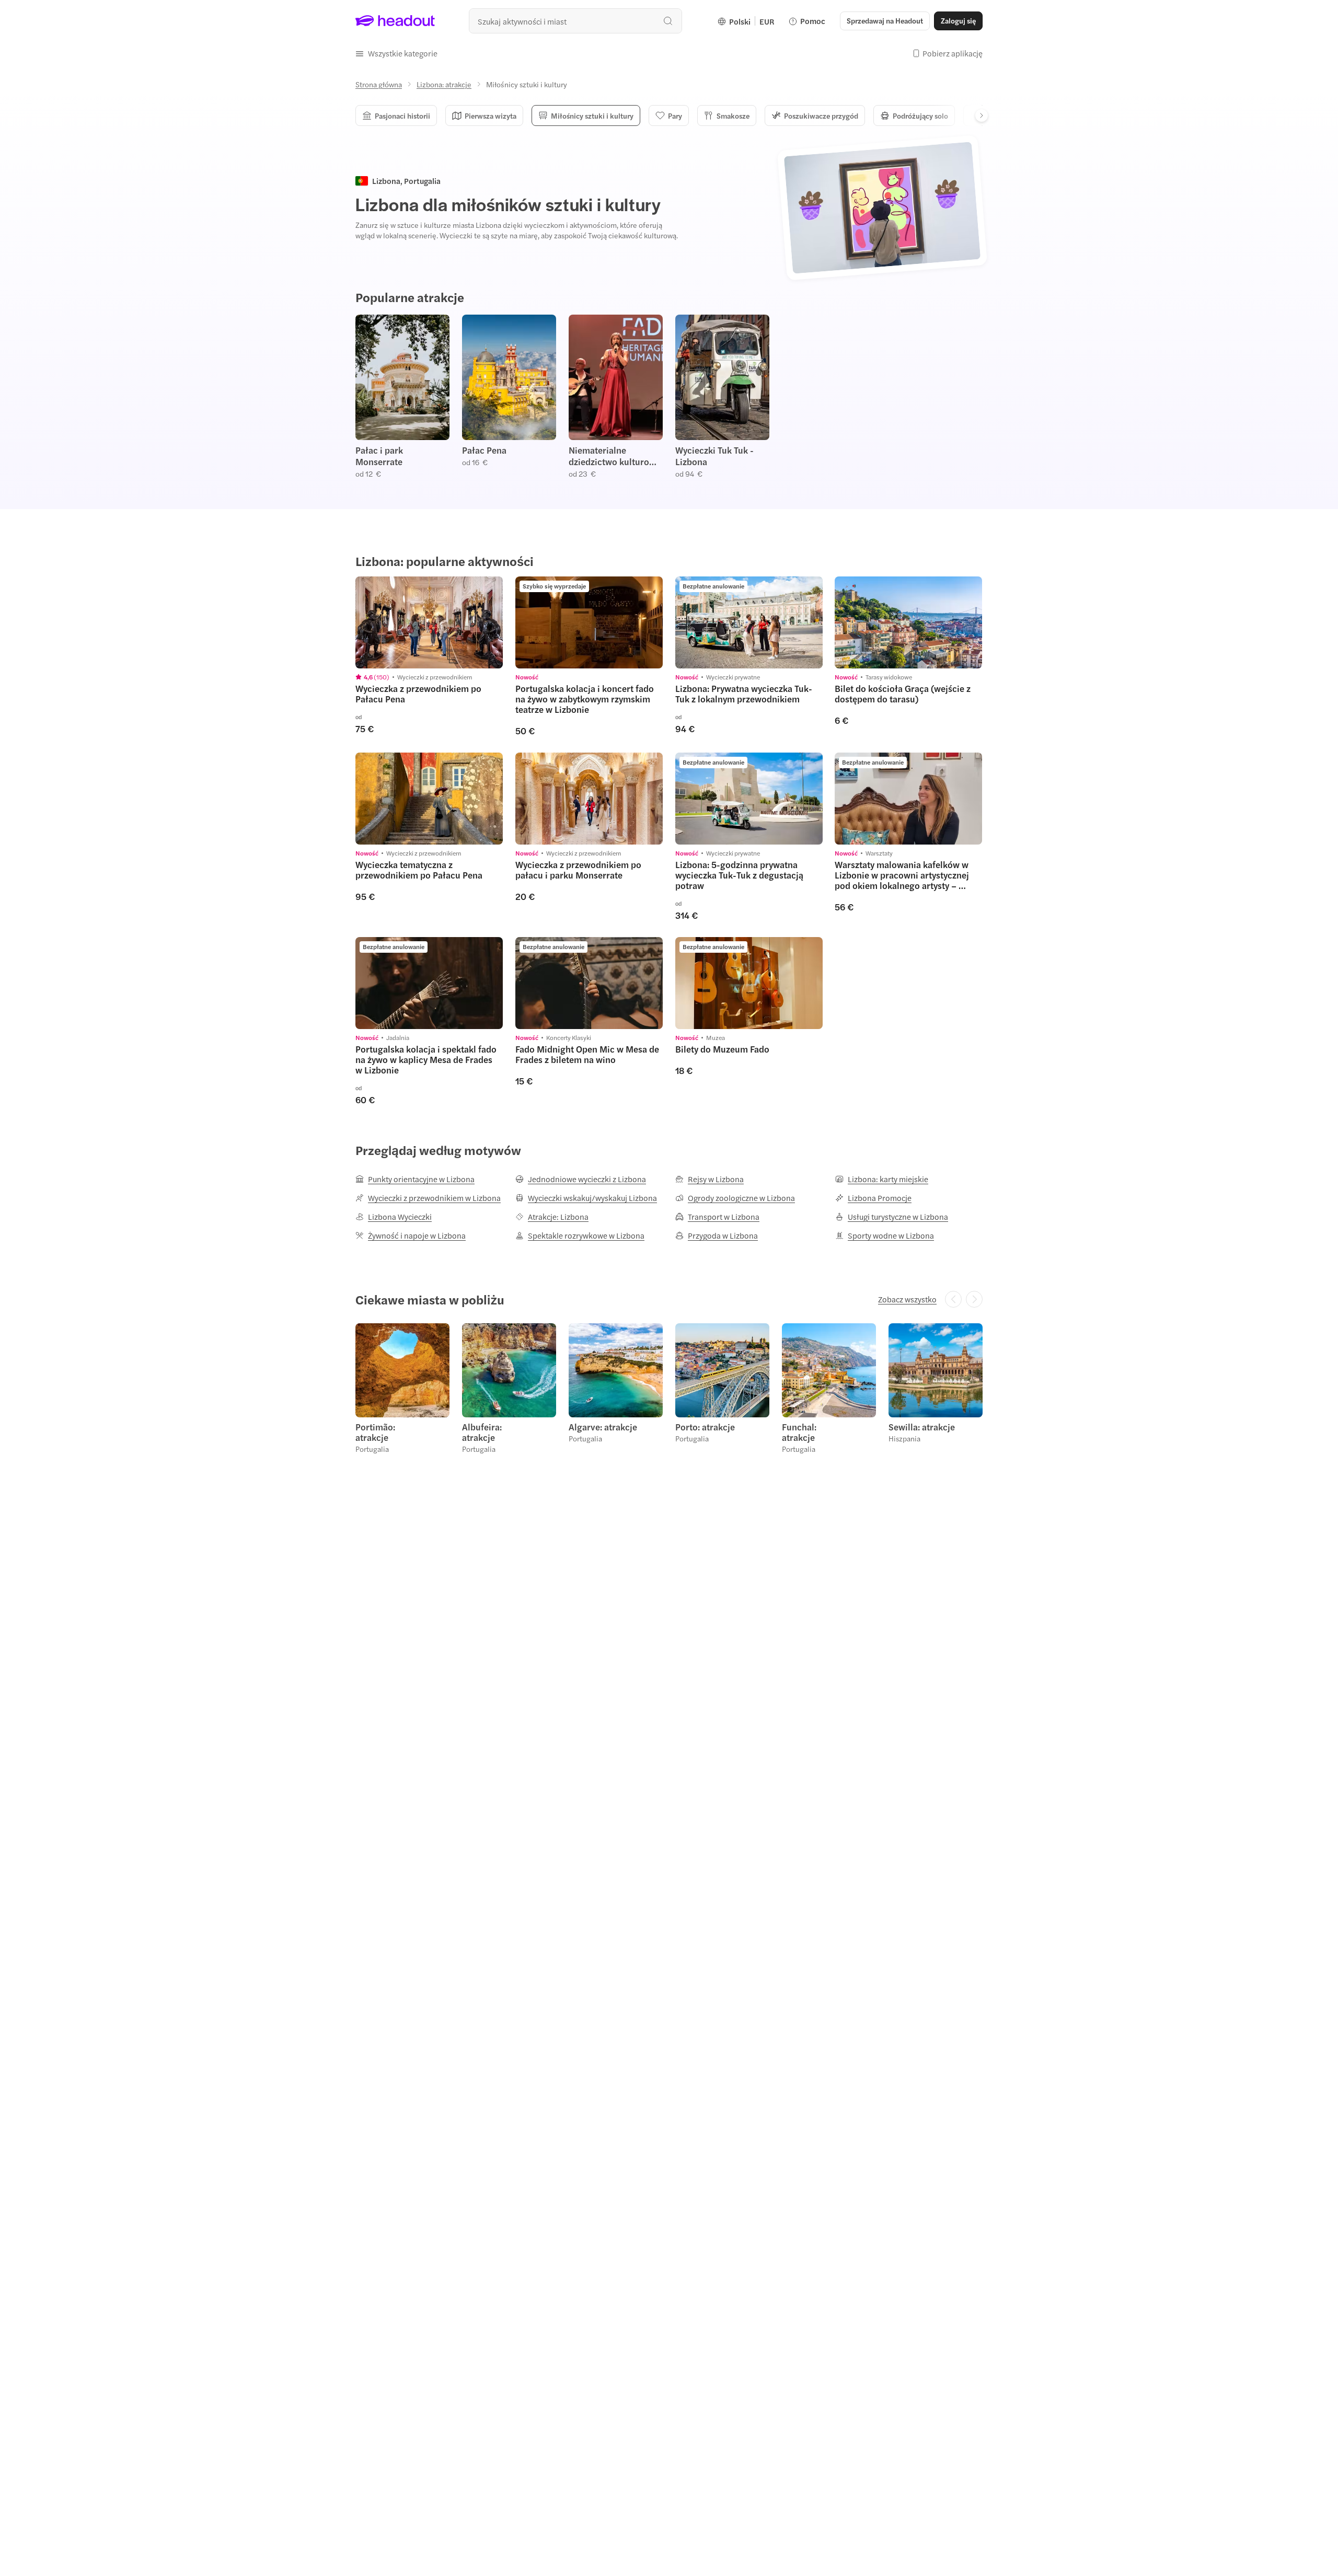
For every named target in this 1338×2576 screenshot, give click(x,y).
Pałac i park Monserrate (379, 456)
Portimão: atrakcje (375, 1432)
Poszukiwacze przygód (821, 115)
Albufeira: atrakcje (482, 1432)
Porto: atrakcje (705, 1427)
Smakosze (733, 115)
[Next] (982, 115)
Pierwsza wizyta (491, 115)
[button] (396, 53)
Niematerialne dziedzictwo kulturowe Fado (615, 456)
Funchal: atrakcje (799, 1432)
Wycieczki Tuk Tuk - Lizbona (714, 456)
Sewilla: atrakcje (922, 1427)
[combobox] (575, 21)
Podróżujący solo (920, 115)
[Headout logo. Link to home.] (395, 21)
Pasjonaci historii (402, 115)
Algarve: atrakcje (603, 1427)
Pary (675, 115)
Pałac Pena (484, 450)
